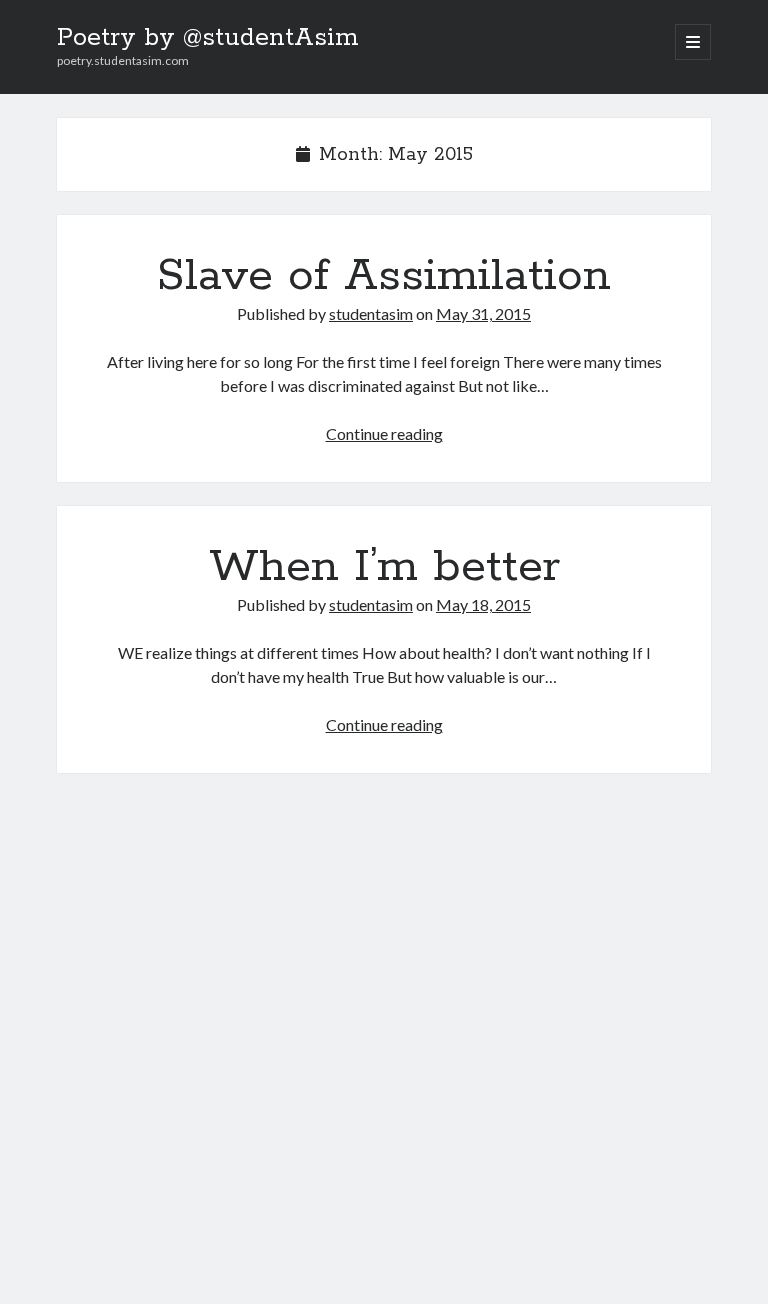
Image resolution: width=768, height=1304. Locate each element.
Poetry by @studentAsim (208, 38)
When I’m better (384, 567)
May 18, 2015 (483, 604)
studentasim (371, 313)
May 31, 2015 (483, 313)
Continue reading (384, 433)
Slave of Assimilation (384, 276)
